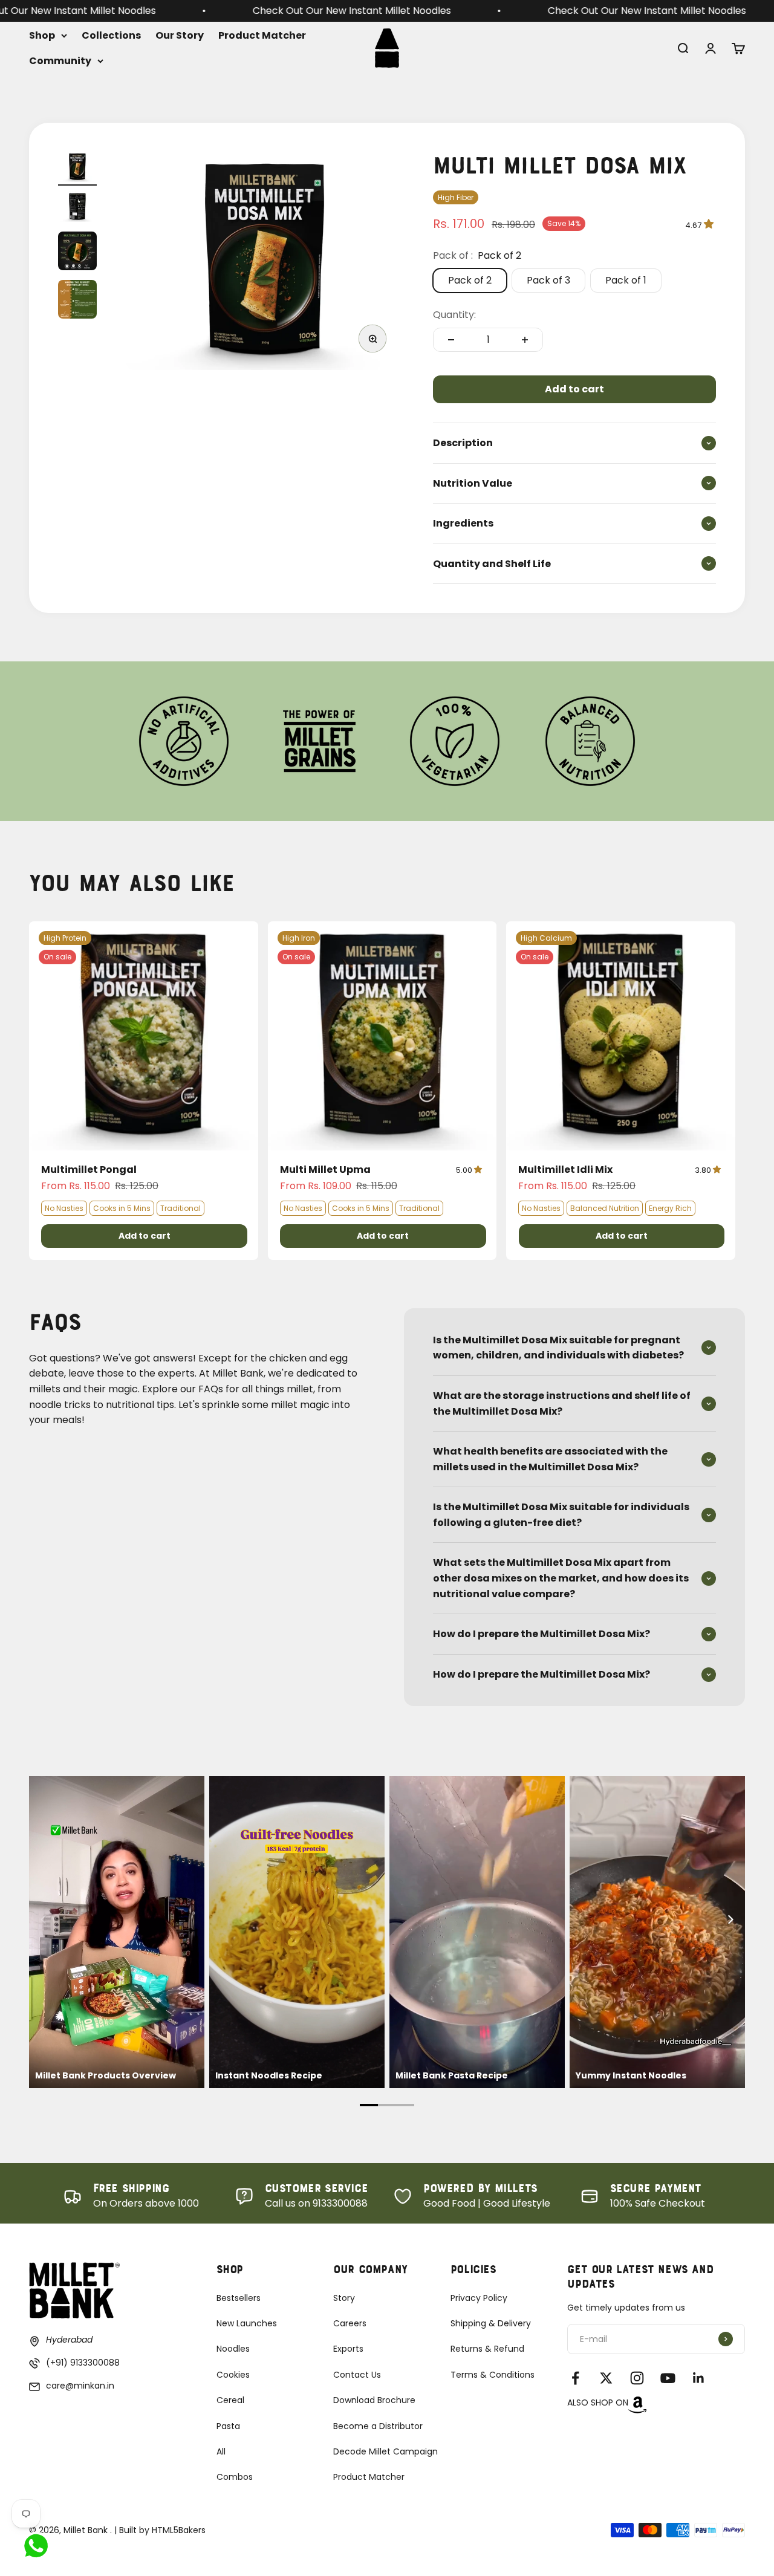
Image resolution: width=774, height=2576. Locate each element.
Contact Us (357, 2375)
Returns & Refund (487, 2349)
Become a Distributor (378, 2426)
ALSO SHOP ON (598, 2402)
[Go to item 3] (77, 253)
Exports (348, 2349)
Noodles (233, 2349)
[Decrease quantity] (451, 340)
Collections (111, 35)
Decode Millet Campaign (385, 2451)
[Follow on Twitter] (606, 2378)
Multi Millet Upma (325, 1170)
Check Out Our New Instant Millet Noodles (137, 11)
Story (344, 2298)
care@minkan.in (80, 2386)
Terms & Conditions (493, 2375)
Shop (42, 35)
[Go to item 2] (77, 209)
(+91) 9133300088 (83, 2363)
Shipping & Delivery (491, 2323)
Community (60, 60)
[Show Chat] (39, 2546)
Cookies (233, 2375)
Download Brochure (374, 2400)
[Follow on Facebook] (575, 2378)
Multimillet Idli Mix (565, 1170)
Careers (350, 2323)
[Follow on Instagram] (637, 2378)
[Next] (730, 1919)
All (221, 2451)
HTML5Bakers (179, 2530)
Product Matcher (262, 35)
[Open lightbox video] (117, 1932)
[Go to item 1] (77, 169)
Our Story (180, 35)
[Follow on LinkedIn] (699, 2378)
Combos (235, 2477)
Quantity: (454, 315)
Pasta (228, 2426)
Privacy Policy (479, 2298)
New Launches (247, 2323)
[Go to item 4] (77, 301)
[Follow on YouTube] (668, 2378)
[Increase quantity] (525, 340)
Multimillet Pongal (89, 1170)
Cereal (230, 2400)
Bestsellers (239, 2298)
